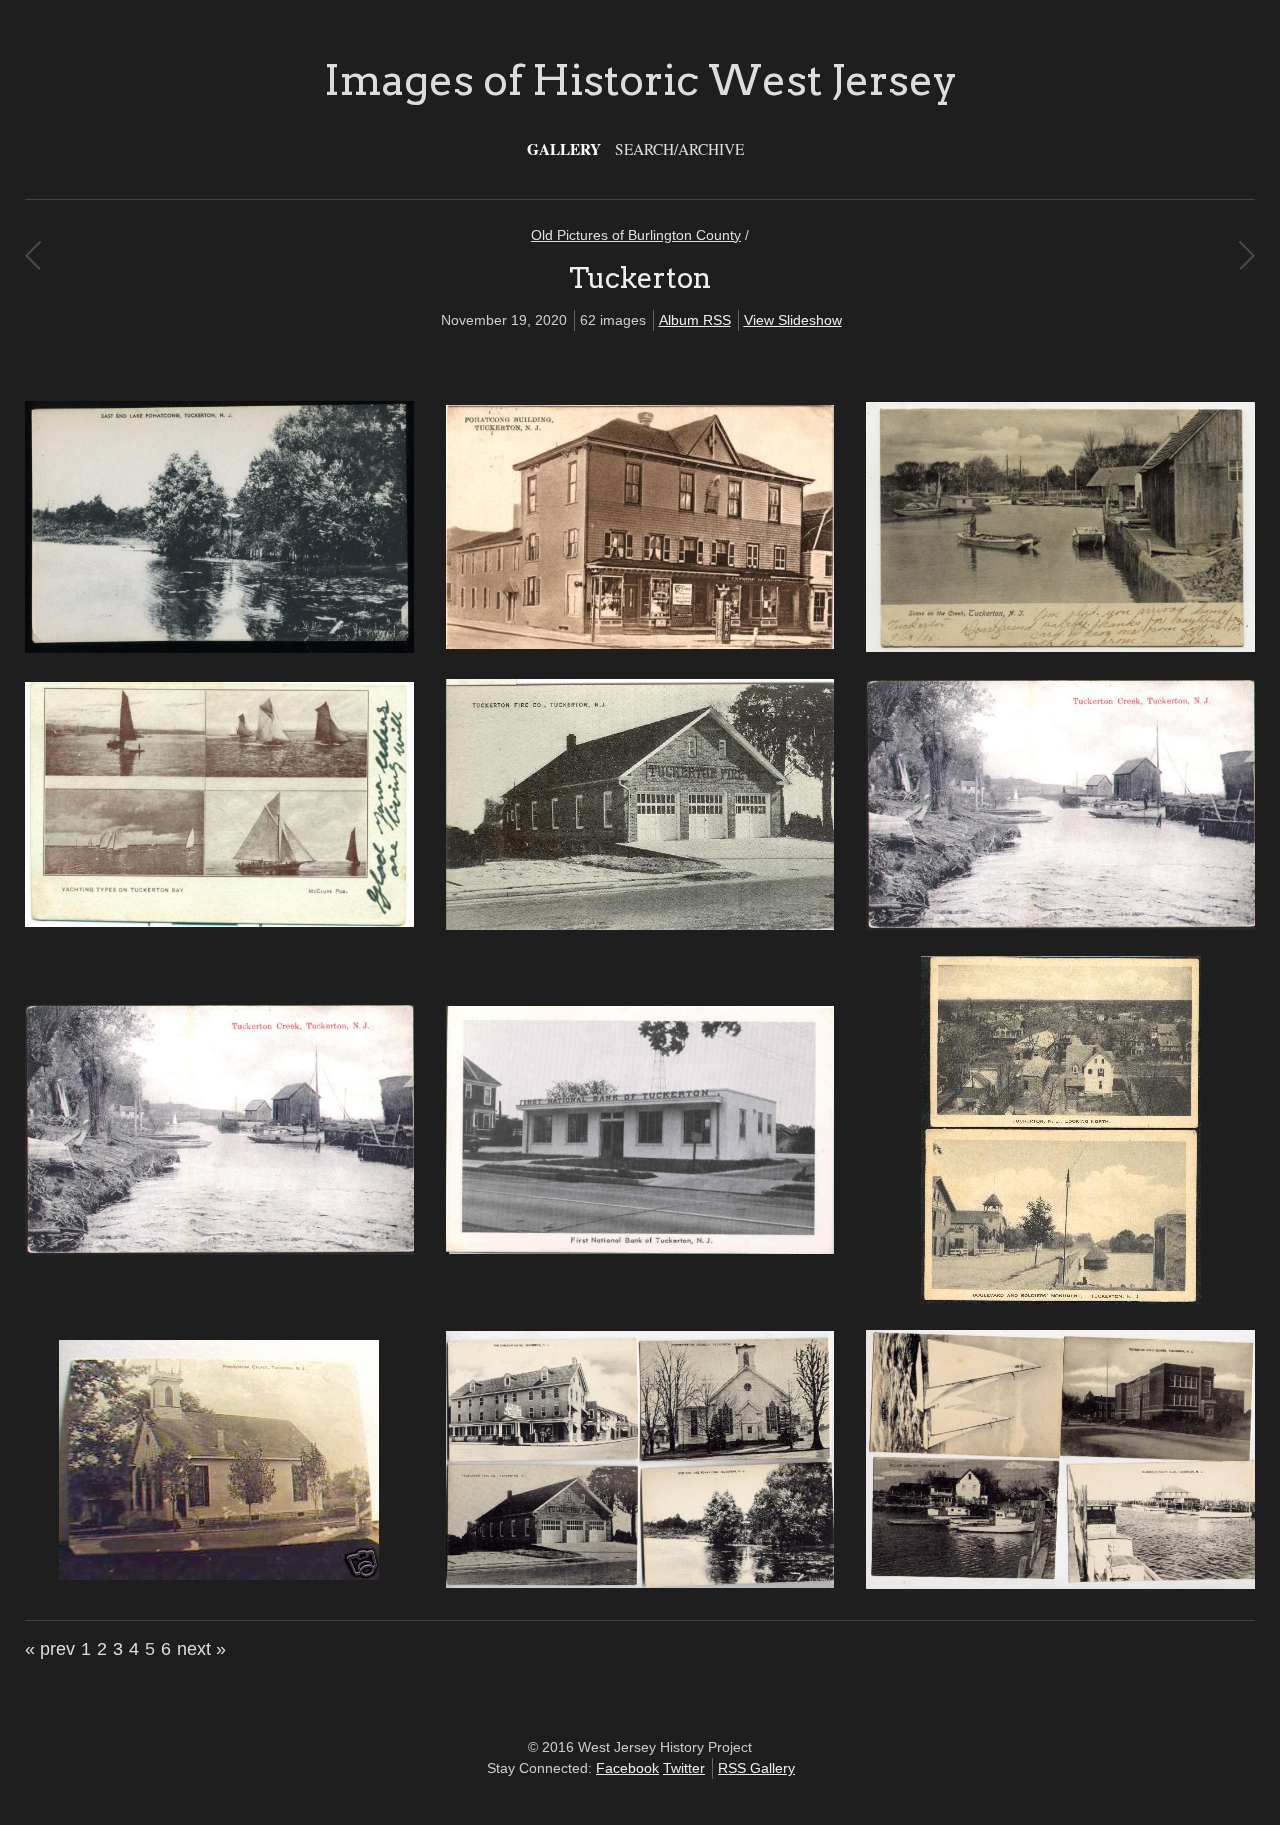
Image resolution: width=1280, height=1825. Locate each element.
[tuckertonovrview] (1061, 1299)
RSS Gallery (756, 1768)
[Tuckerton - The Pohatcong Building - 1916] (640, 644)
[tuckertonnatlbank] (640, 1249)
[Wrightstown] (1246, 255)
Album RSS (695, 320)
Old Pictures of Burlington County (636, 235)
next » (201, 1649)
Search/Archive (679, 149)
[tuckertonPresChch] (219, 1575)
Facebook (627, 1768)
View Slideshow (793, 320)
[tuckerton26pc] (1060, 925)
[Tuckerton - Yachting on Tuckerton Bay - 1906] (219, 922)
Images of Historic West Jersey (640, 80)
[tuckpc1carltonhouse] (640, 1583)
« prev (50, 1649)
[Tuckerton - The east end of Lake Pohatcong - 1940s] (219, 648)
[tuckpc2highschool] (1060, 1584)
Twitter (684, 1768)
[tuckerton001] (640, 925)
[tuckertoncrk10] (219, 1250)
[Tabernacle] (32, 255)
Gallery (564, 149)
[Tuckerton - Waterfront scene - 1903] (1060, 647)
